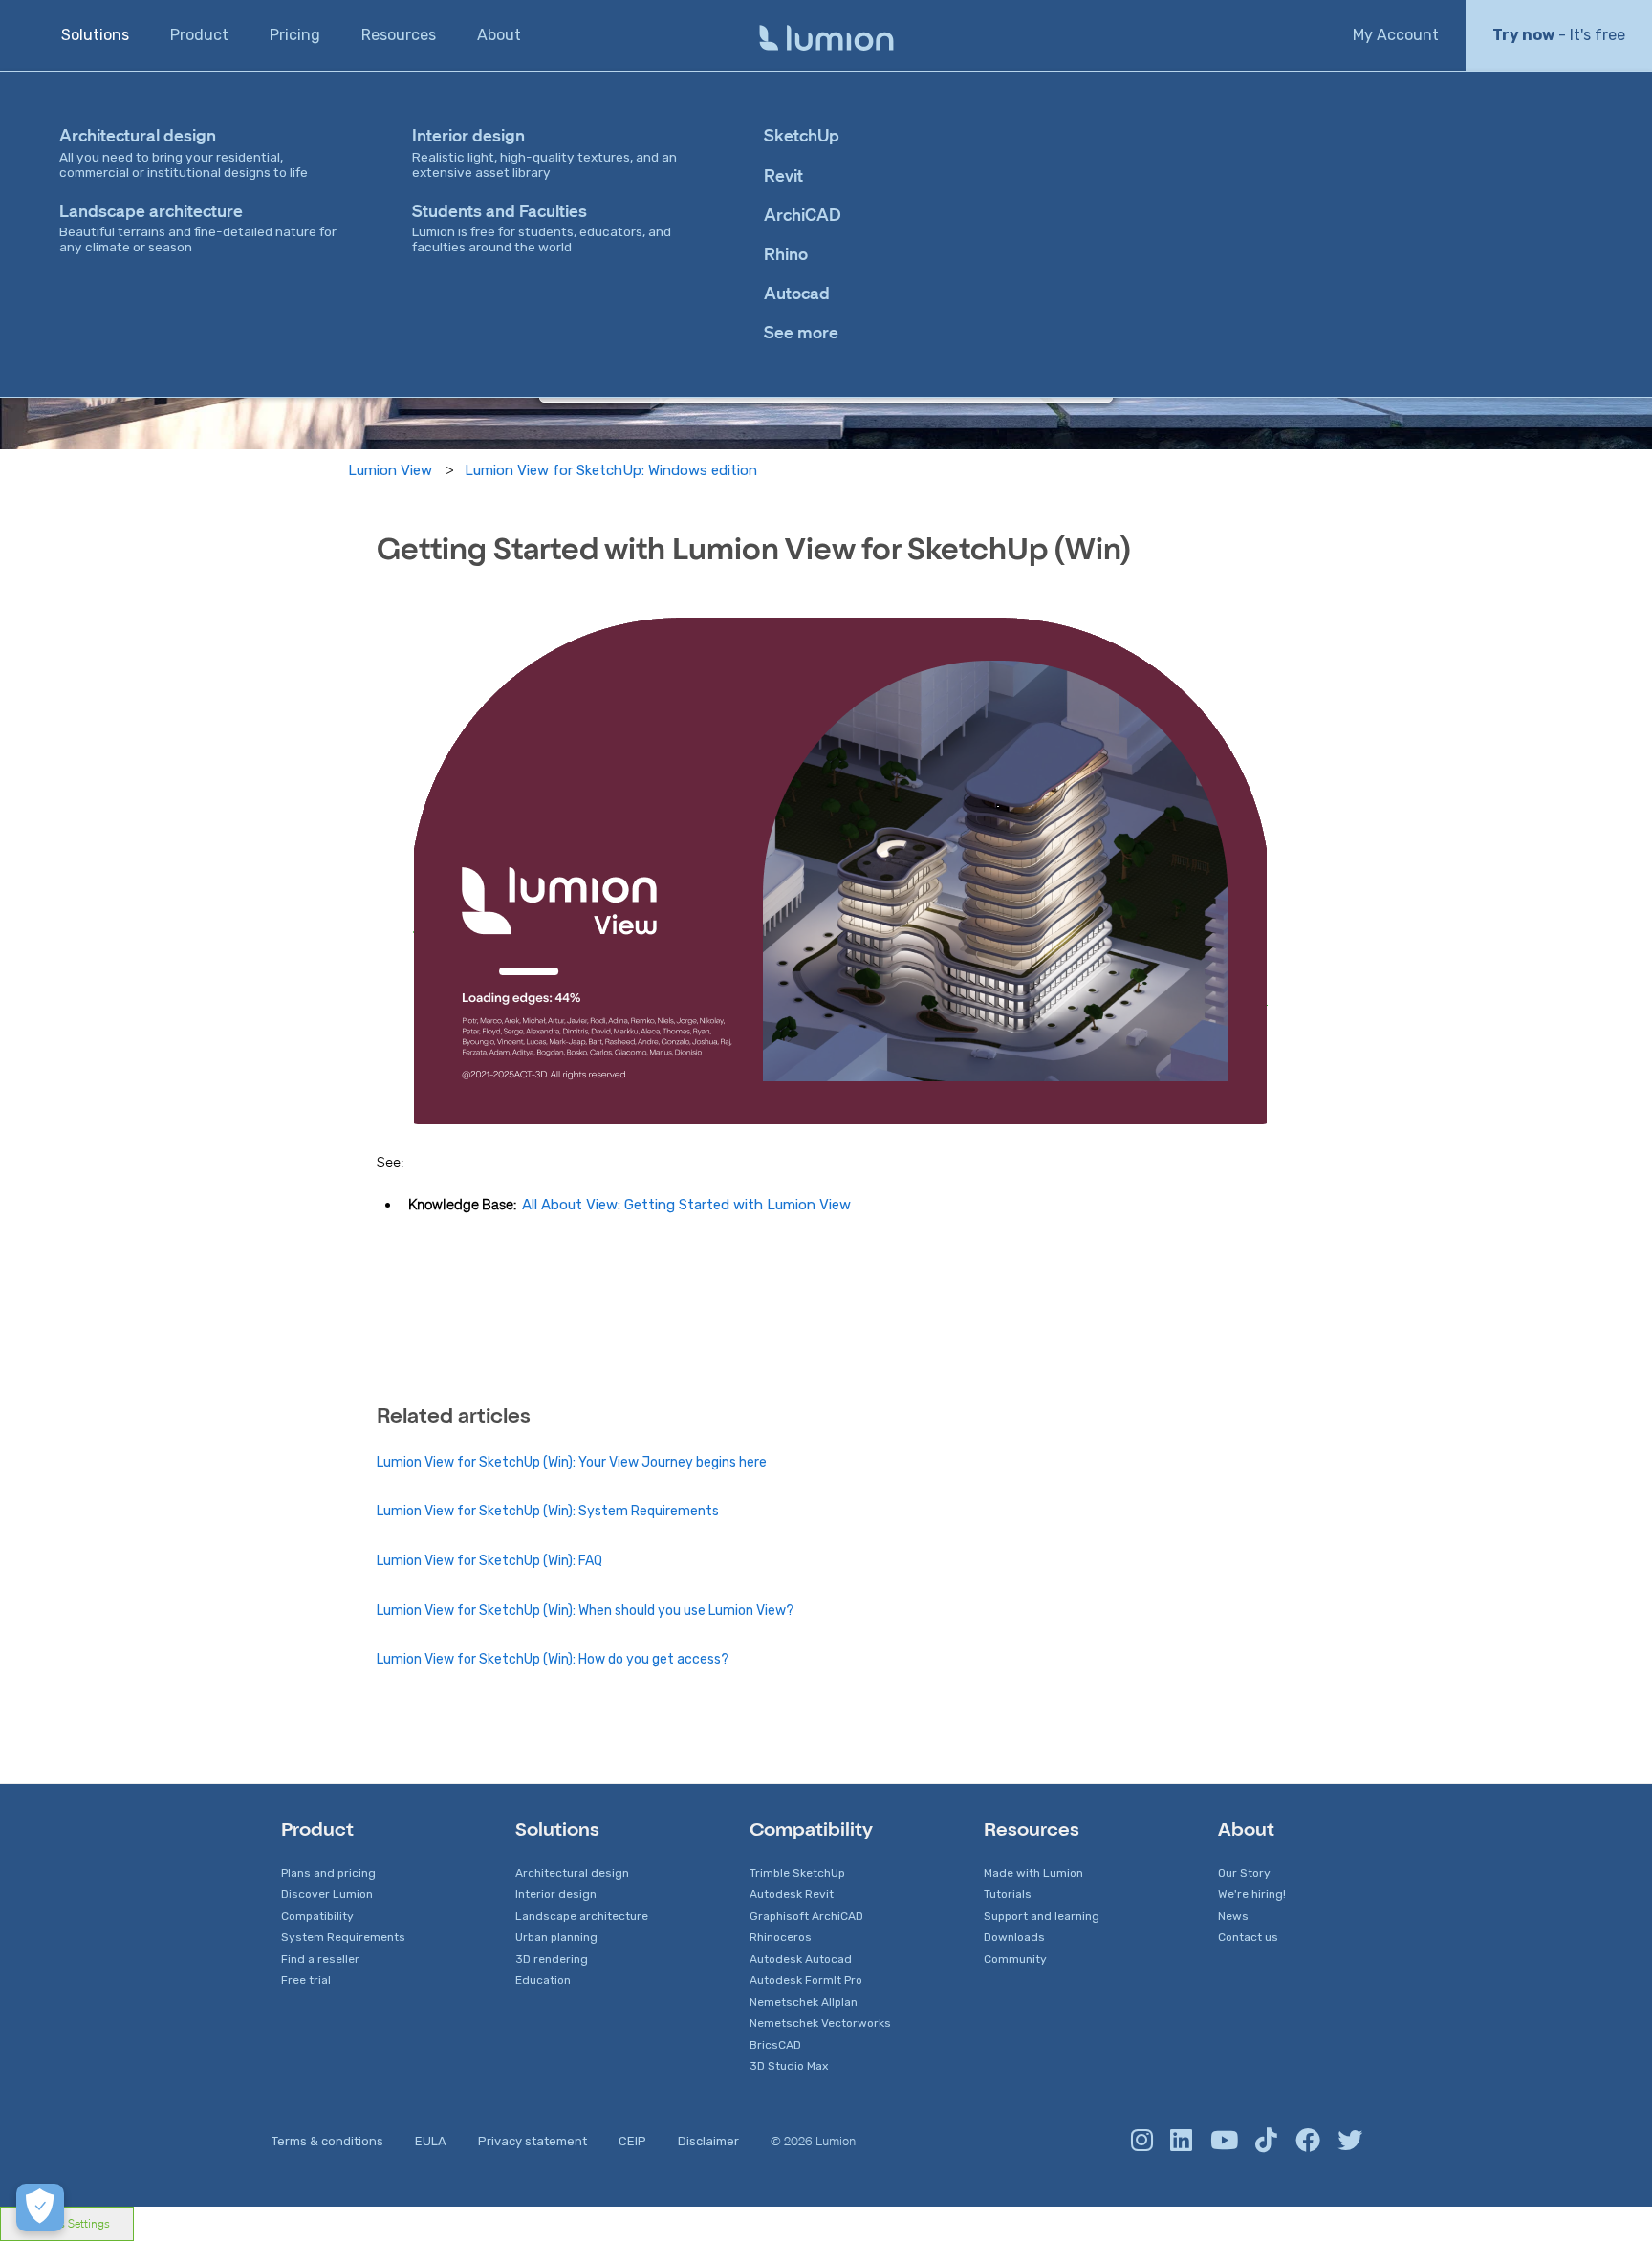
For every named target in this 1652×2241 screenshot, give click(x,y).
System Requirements (343, 1937)
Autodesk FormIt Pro (806, 1980)
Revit (783, 175)
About (499, 35)
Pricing (295, 35)
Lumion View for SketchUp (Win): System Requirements (548, 1511)
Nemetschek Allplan (804, 2002)
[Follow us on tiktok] (1266, 2142)
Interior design (556, 1894)
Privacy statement (533, 2141)
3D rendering (552, 1959)
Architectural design (572, 1873)
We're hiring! (1252, 1894)
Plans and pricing (328, 1873)
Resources (399, 35)
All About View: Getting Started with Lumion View (686, 1205)
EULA (431, 2141)
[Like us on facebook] (1308, 2142)
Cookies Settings (67, 2223)
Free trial (306, 1980)
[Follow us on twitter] (1350, 2142)
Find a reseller (320, 1959)
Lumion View (390, 470)
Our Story (1244, 1873)
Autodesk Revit (792, 1894)
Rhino (786, 253)
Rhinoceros (781, 1937)
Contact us (1248, 1937)
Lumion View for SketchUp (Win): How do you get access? (553, 1659)
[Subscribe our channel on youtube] (1224, 2142)
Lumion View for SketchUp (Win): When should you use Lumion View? (585, 1610)
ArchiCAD (803, 214)
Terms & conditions (327, 2141)
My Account (1396, 35)
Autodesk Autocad (801, 1959)
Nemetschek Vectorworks (820, 2023)
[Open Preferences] (40, 2208)
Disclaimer (708, 2141)
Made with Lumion (1033, 1873)
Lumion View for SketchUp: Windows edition (611, 470)
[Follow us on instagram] (1142, 2142)
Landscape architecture (582, 1916)
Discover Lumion (327, 1894)
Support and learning (1042, 1916)
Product (199, 35)
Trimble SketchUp (797, 1873)
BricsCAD (775, 2045)
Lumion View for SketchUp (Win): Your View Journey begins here (572, 1462)
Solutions (95, 35)
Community (1015, 1959)
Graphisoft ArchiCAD (806, 1916)
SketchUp (802, 135)
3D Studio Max (789, 2066)
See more (801, 332)
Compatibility (317, 1916)
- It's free (1559, 35)
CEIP (632, 2141)
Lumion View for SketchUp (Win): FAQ (489, 1561)
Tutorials (1008, 1894)
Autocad (797, 293)
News (1233, 1916)
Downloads (1014, 1937)
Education (543, 1980)
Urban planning (556, 1937)
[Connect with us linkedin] (1181, 2142)
